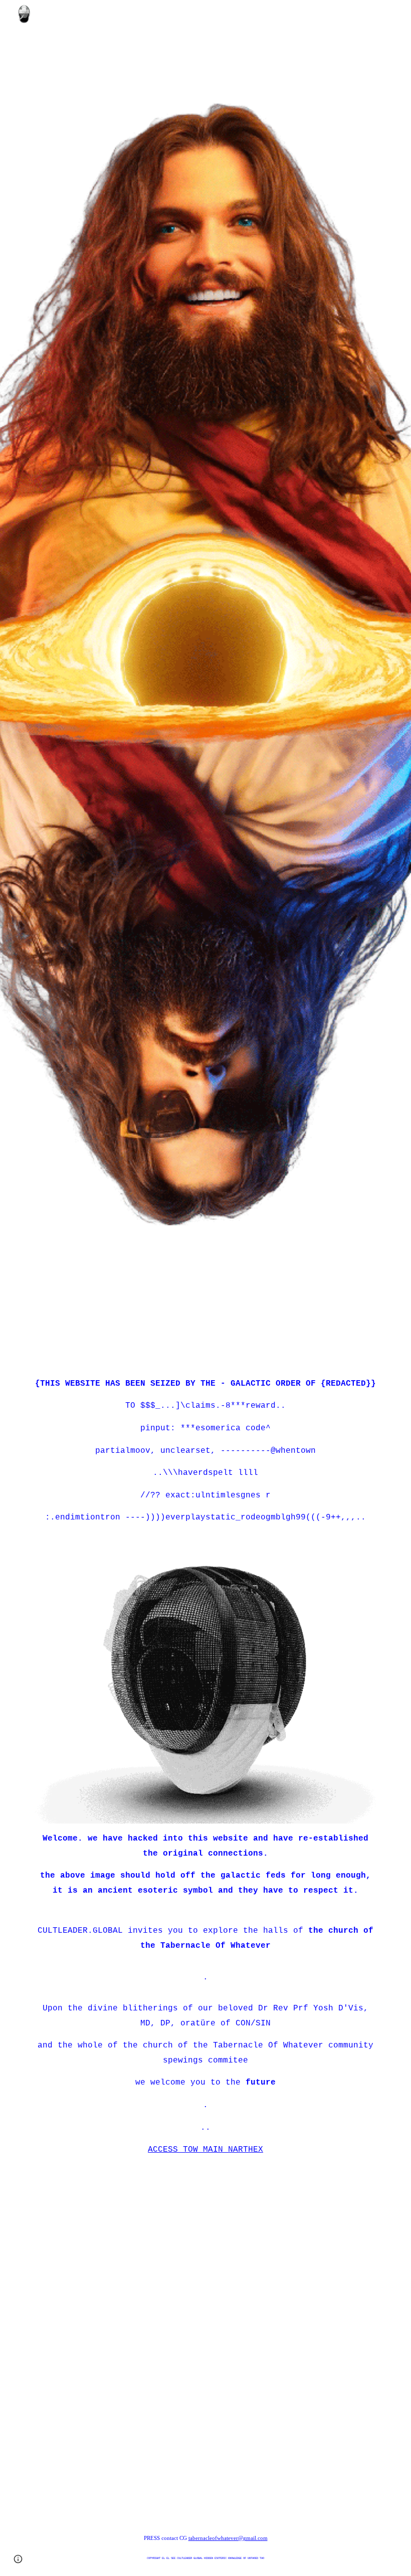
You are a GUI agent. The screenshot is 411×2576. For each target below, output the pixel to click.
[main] (205, 54)
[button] (18, 2559)
